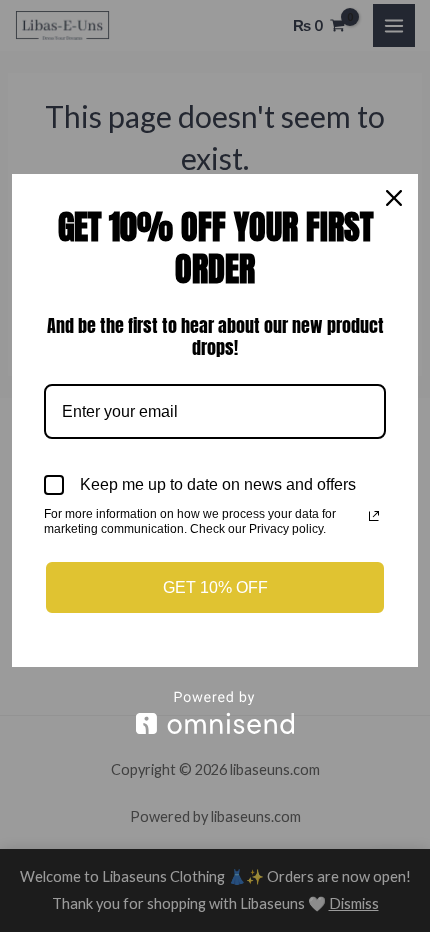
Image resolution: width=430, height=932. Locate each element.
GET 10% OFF (215, 587)
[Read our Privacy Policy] (374, 516)
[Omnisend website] (215, 712)
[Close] (394, 198)
